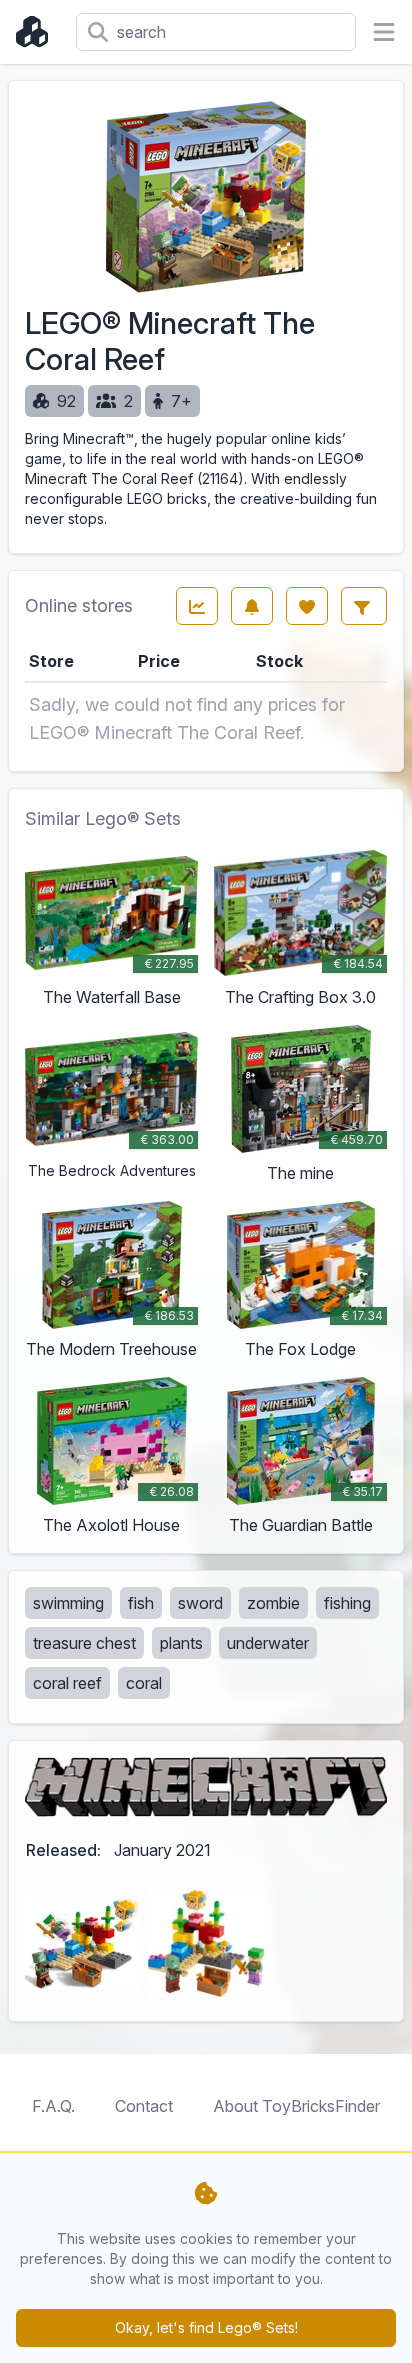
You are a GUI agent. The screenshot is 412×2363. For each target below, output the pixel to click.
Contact (144, 2106)
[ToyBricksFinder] (38, 32)
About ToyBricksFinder (296, 2106)
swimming (68, 1603)
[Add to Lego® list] (307, 606)
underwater (268, 1643)
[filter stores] (364, 606)
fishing (347, 1603)
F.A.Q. (53, 2106)
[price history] (197, 606)
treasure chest (84, 1643)
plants (181, 1643)
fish (141, 1603)
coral (144, 1683)
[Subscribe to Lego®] (252, 606)
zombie (273, 1603)
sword (200, 1603)
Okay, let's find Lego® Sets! (206, 2327)
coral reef (67, 1683)
